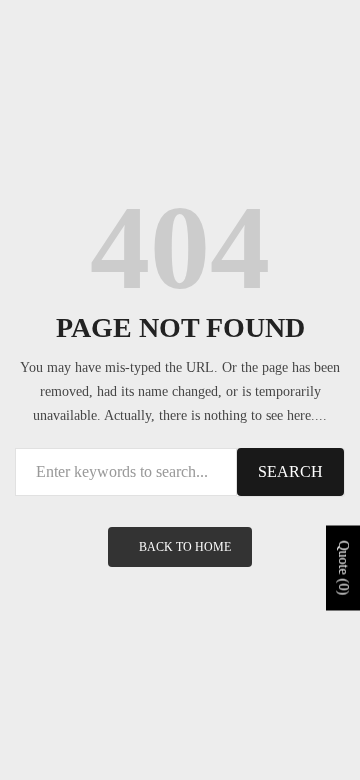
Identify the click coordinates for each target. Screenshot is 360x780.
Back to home (185, 547)
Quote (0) (343, 568)
